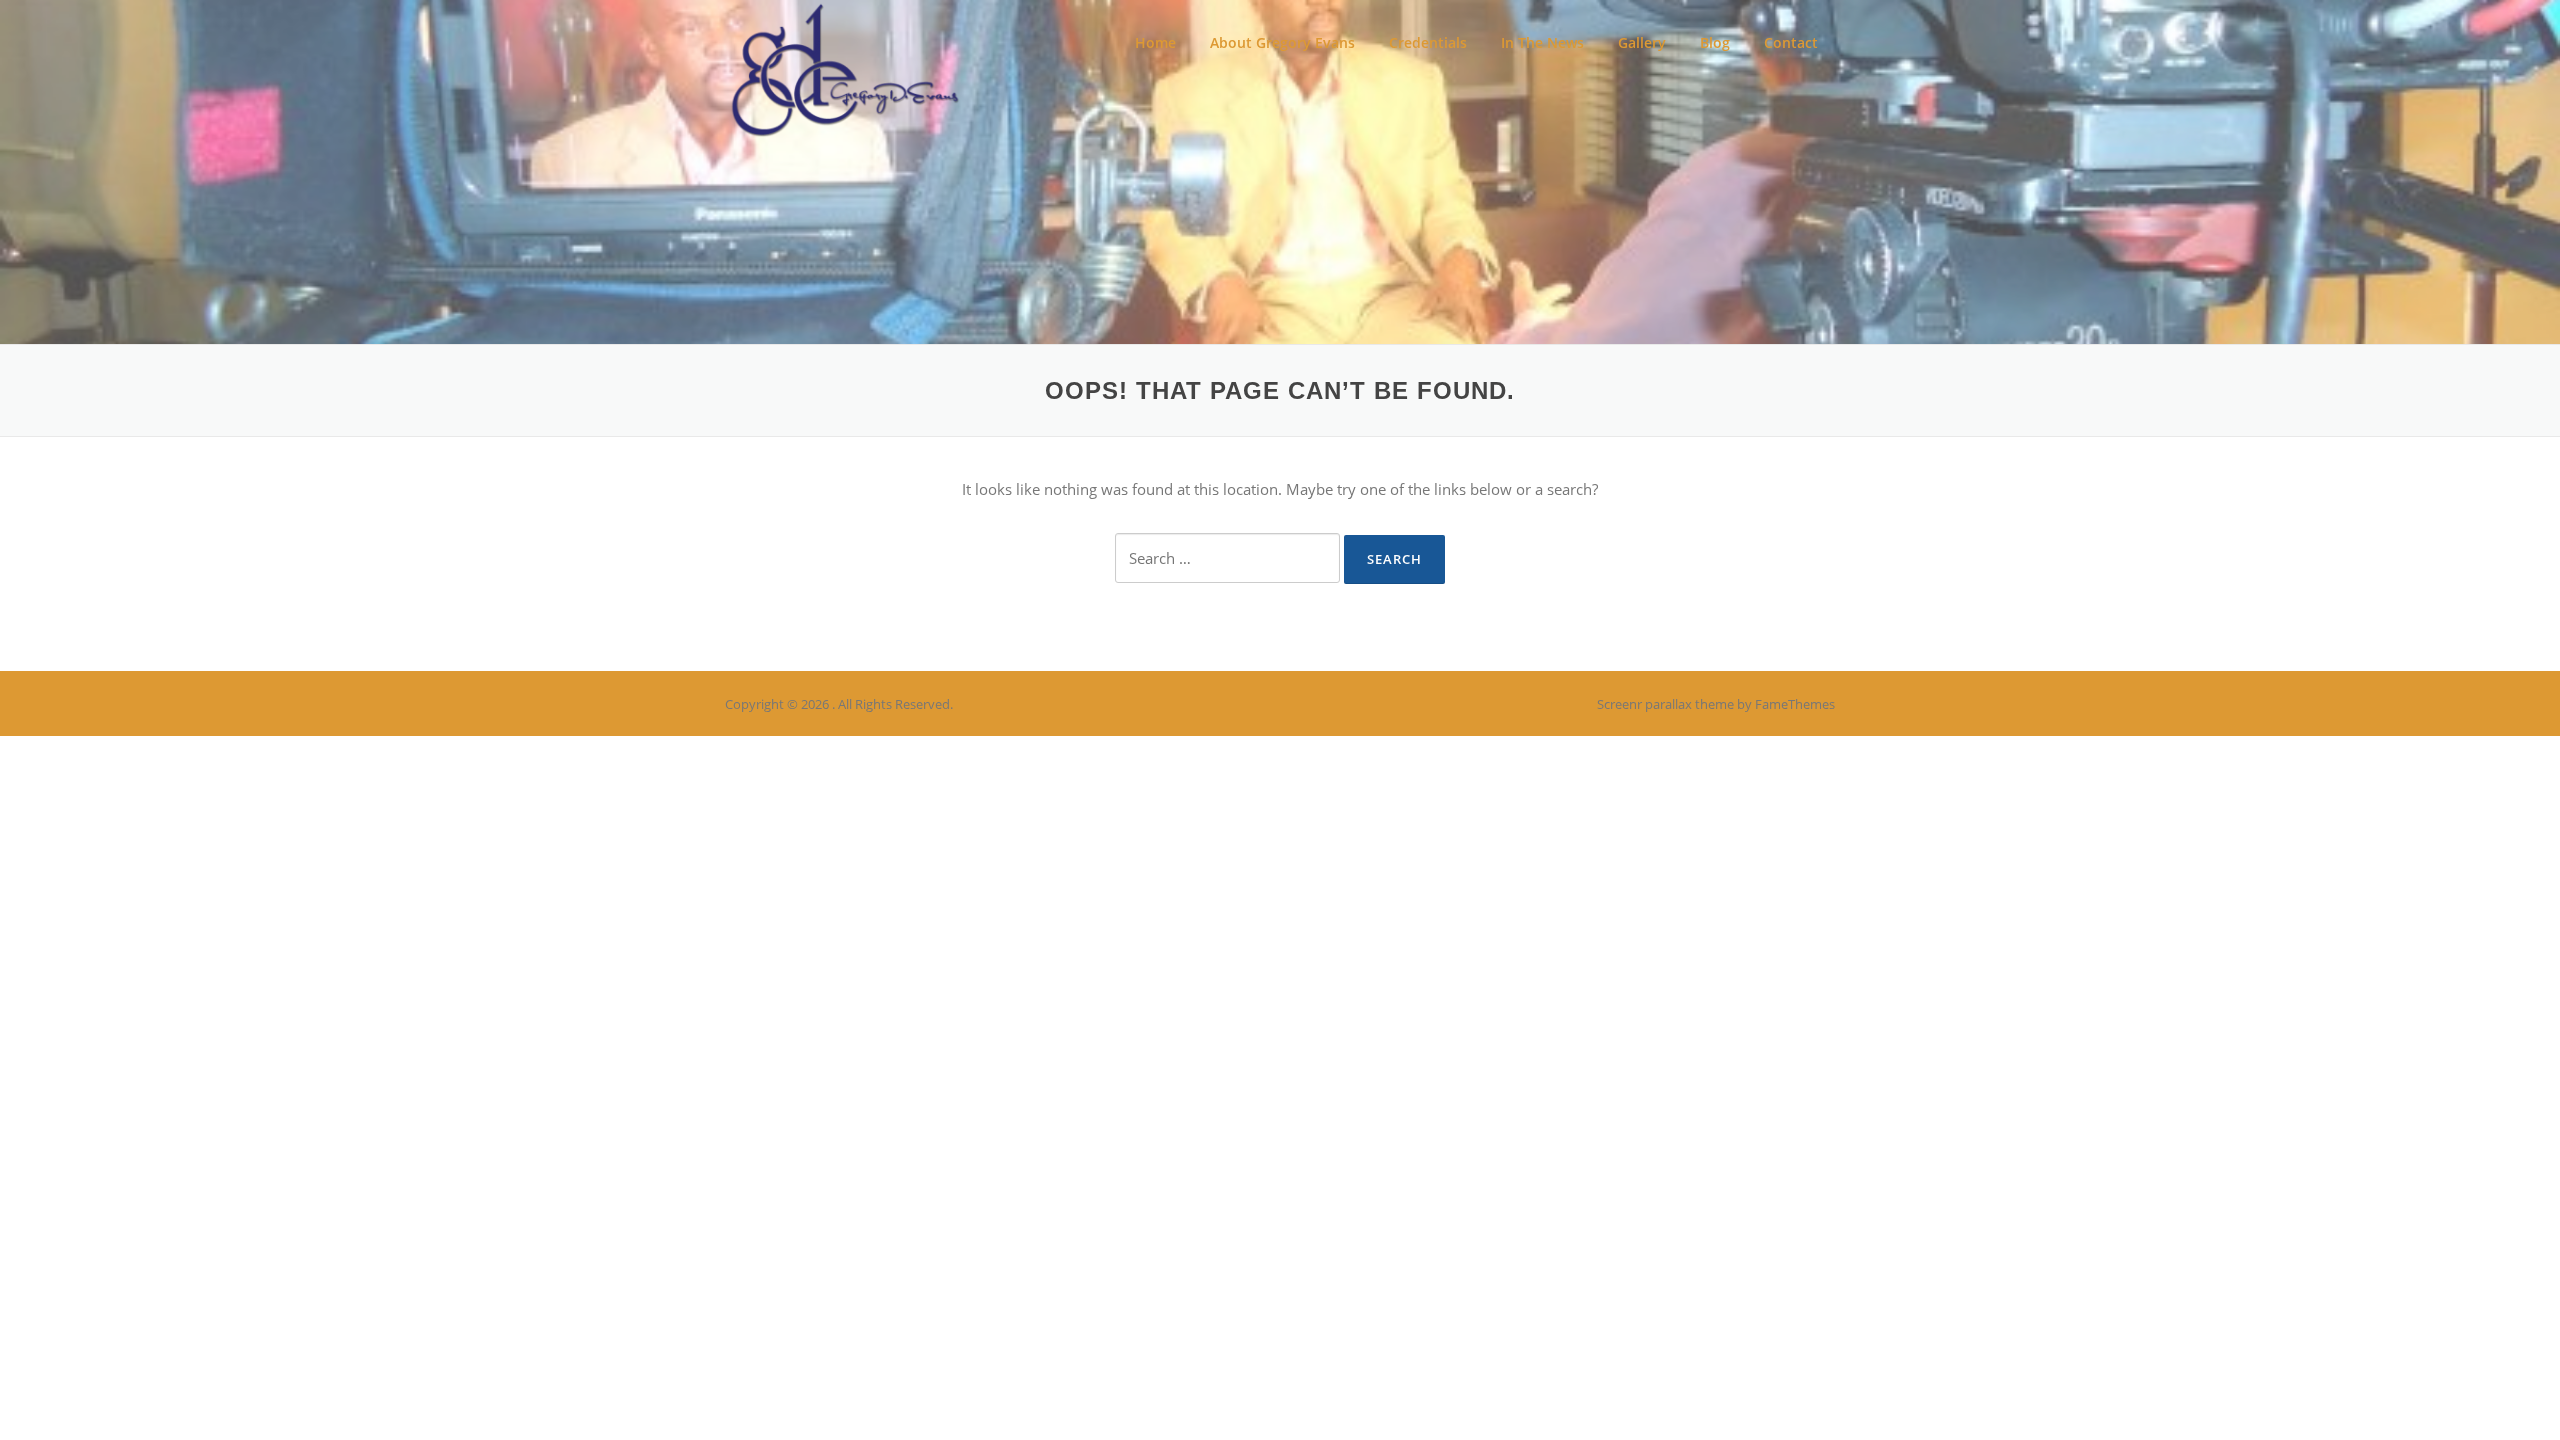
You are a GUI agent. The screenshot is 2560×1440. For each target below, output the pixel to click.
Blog (1715, 42)
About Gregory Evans (1282, 42)
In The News (1542, 42)
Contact (1791, 42)
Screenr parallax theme (1665, 704)
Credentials (1428, 42)
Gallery (1642, 42)
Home (1155, 42)
